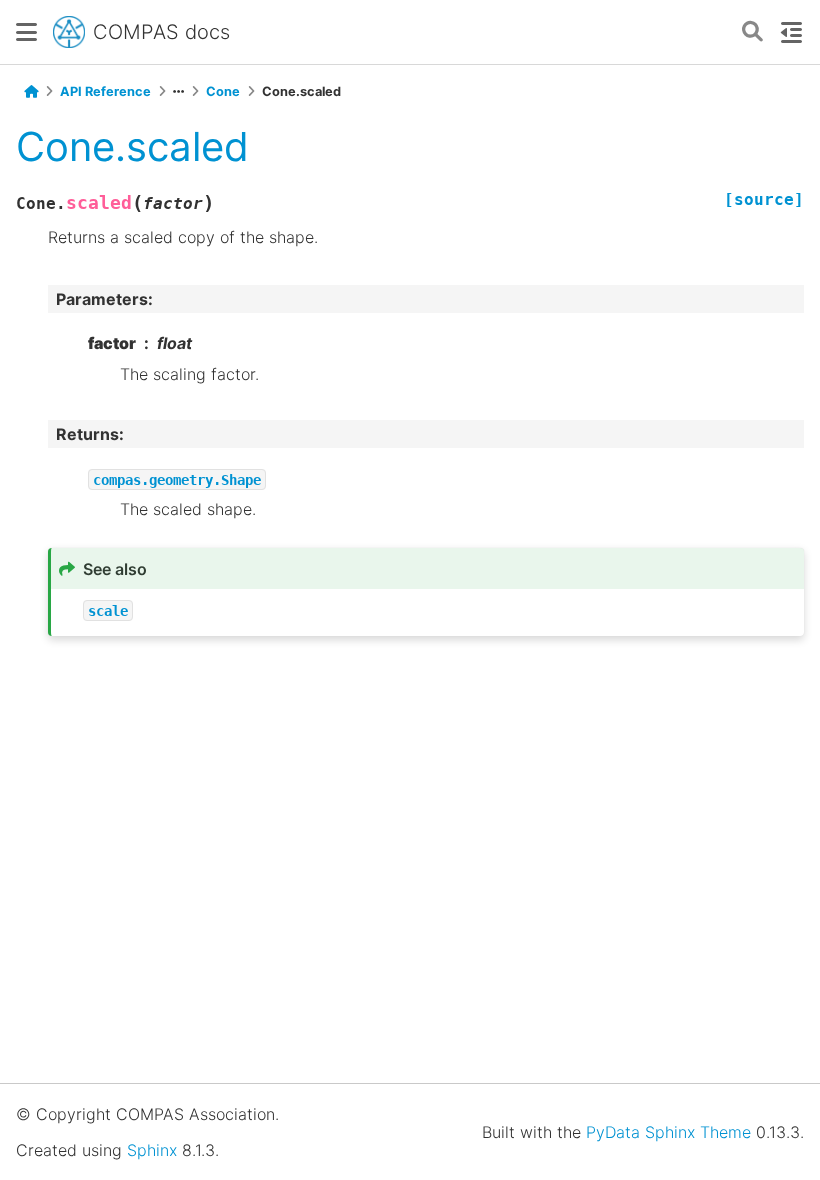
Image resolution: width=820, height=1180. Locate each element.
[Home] (31, 92)
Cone (223, 91)
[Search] (752, 32)
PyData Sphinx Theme (668, 1132)
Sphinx (152, 1150)
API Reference (105, 91)
